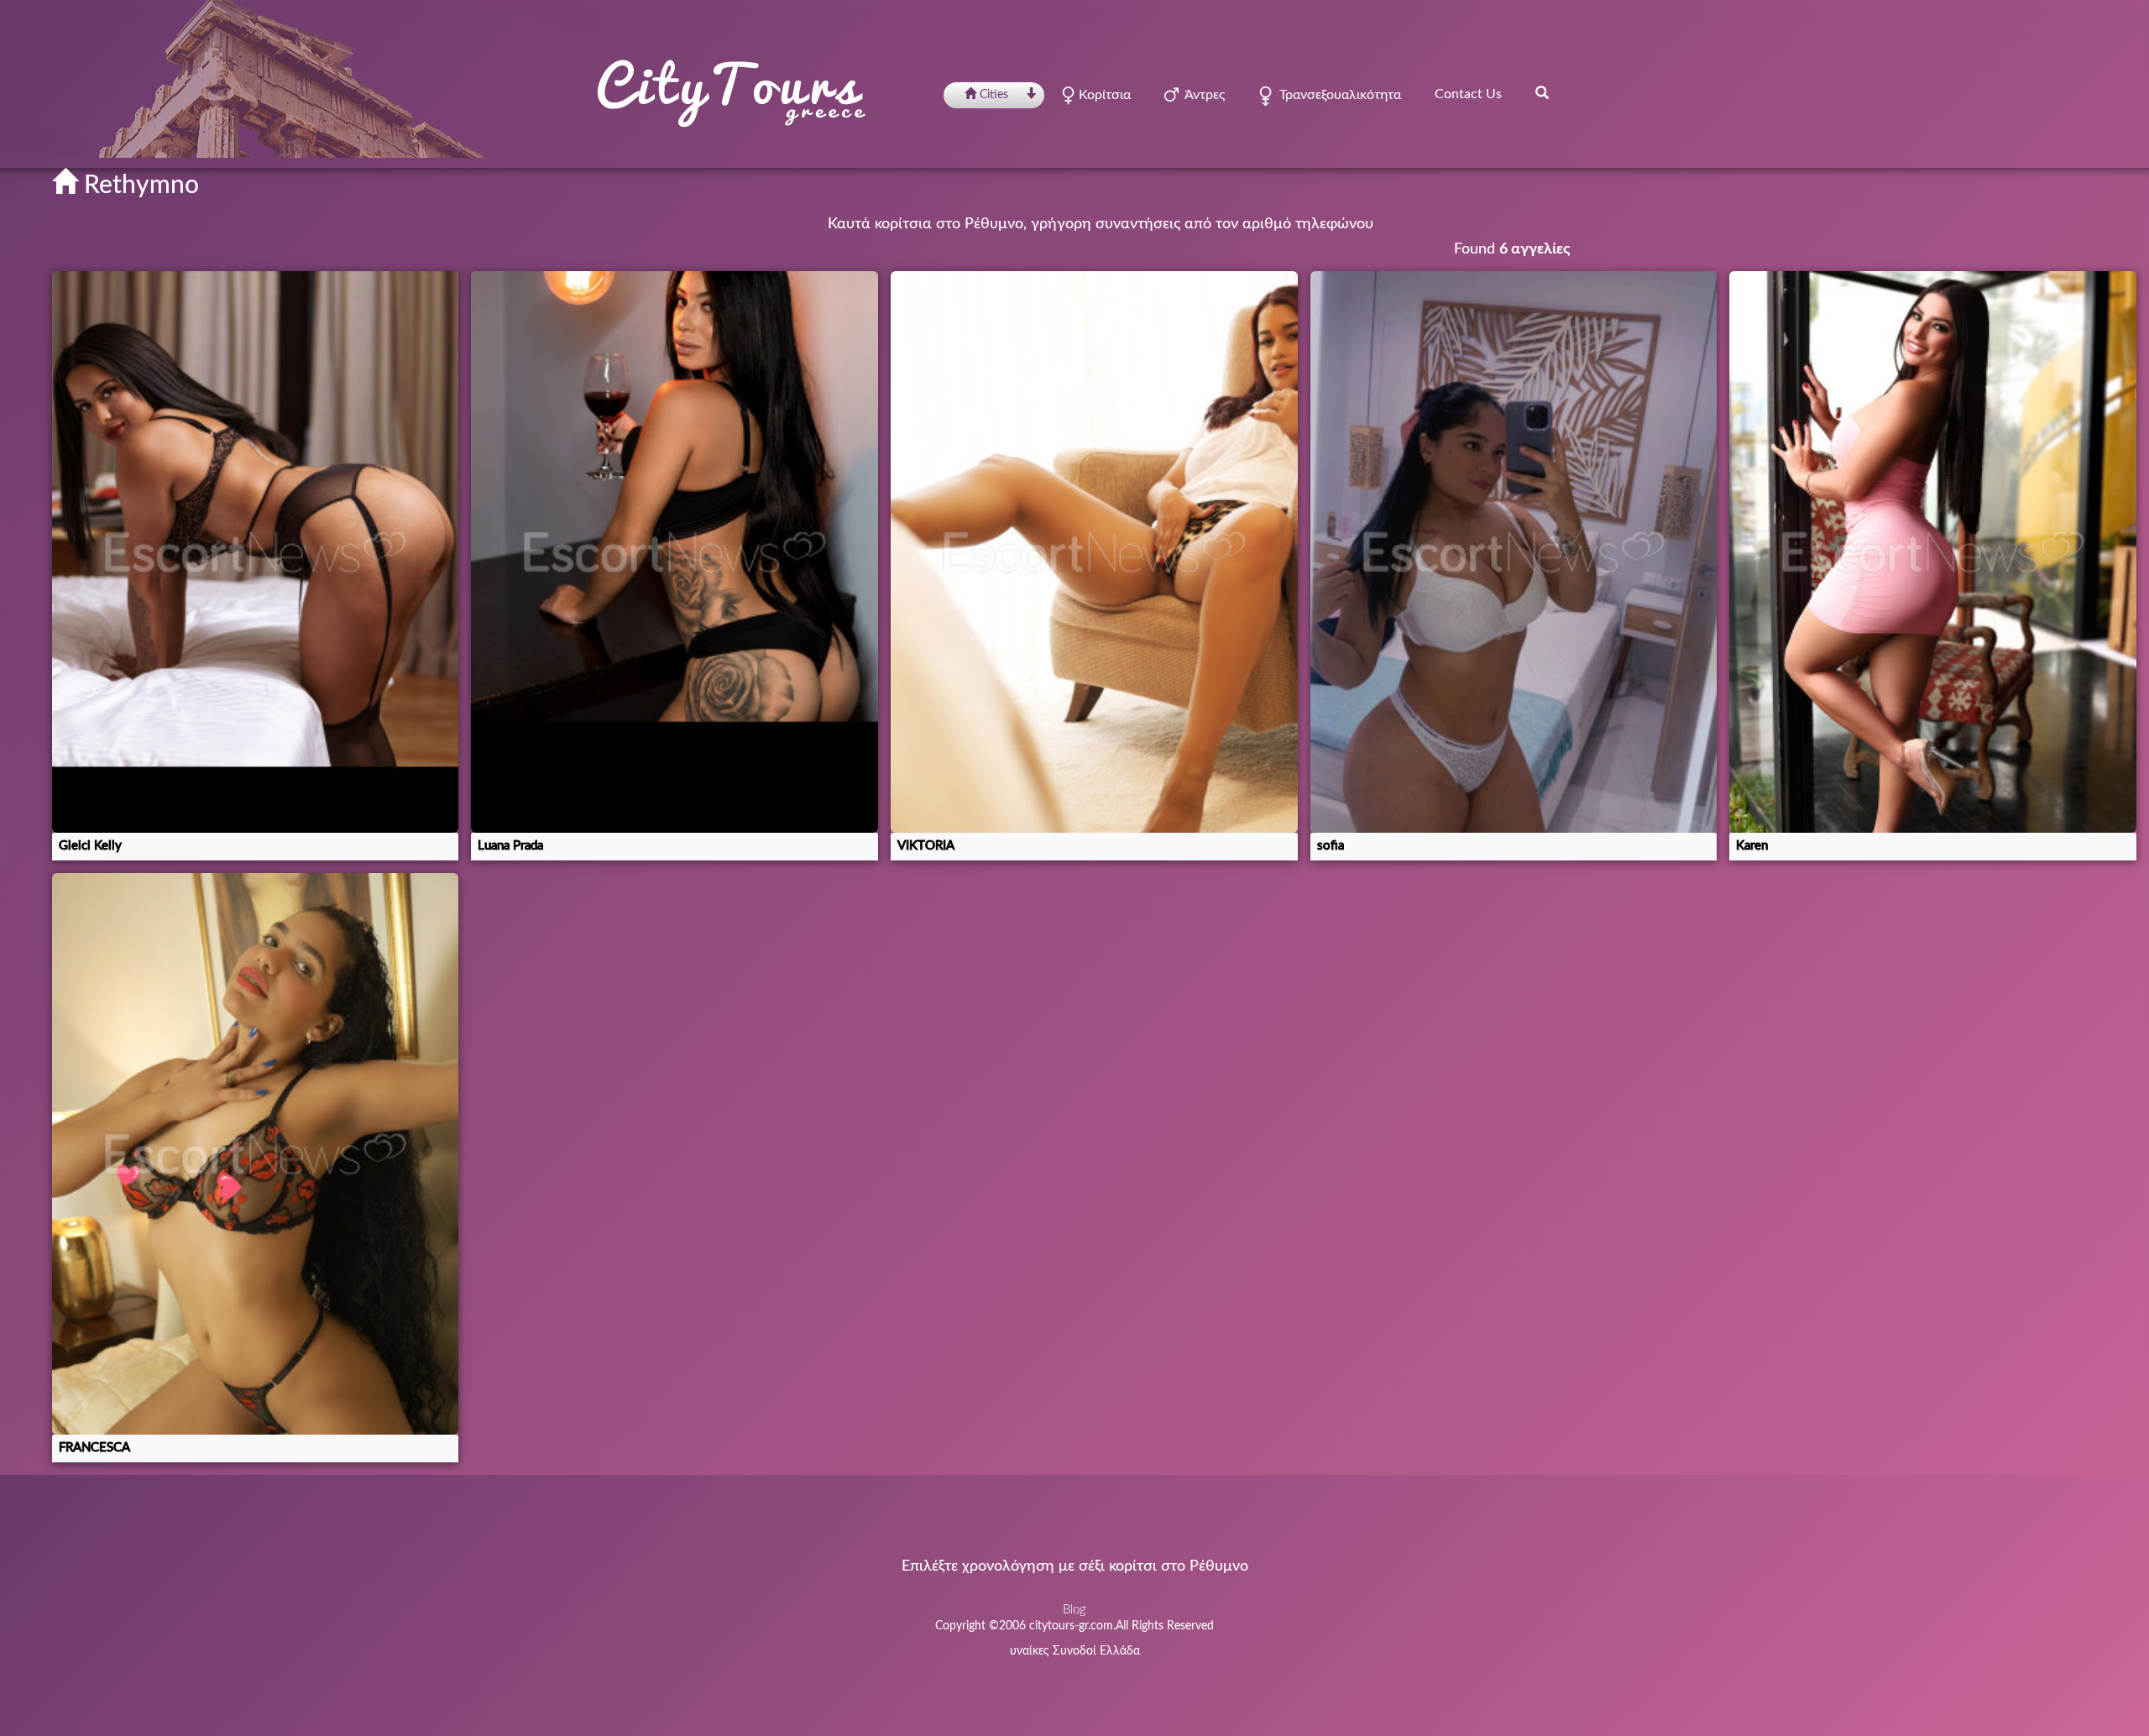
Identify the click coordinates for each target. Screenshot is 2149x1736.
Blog (1074, 1610)
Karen (1752, 846)
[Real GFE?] (256, 1154)
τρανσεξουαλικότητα (1337, 95)
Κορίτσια (1103, 95)
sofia (1331, 846)
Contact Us (1468, 94)
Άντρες (1202, 95)
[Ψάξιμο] (1542, 92)
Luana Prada (510, 846)
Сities (994, 95)
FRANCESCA (94, 1448)
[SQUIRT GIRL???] (1094, 552)
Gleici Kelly (90, 846)
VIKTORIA (926, 846)
